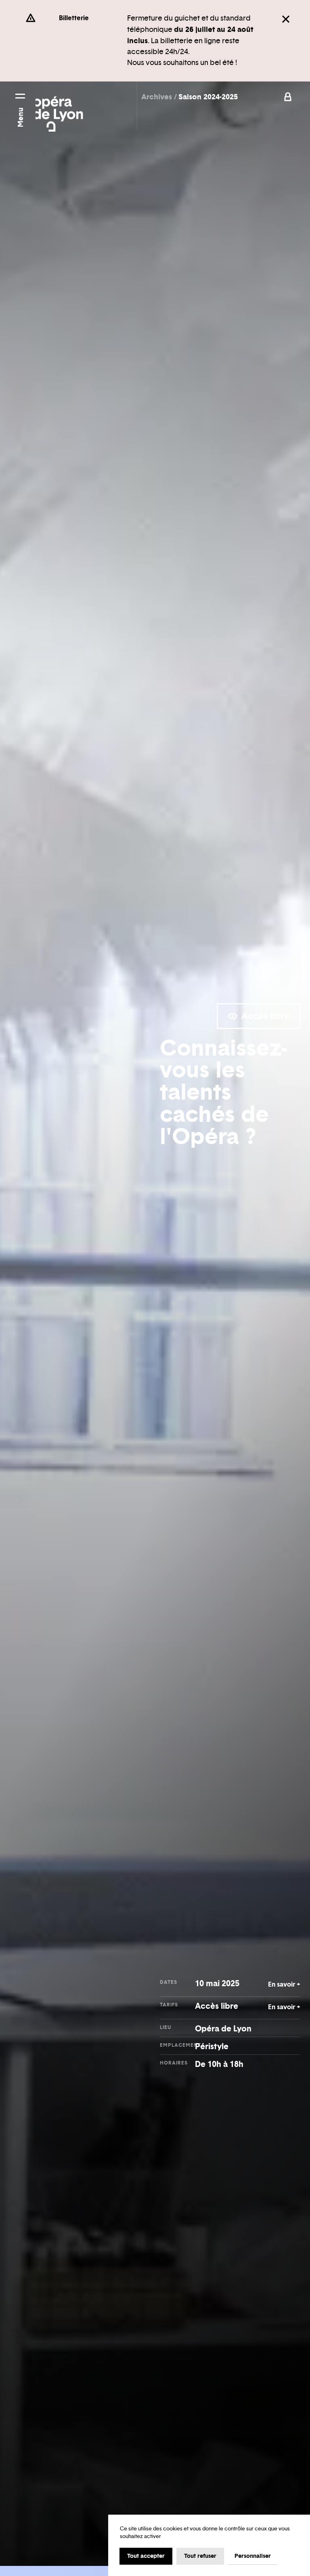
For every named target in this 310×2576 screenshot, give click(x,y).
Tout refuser (200, 2556)
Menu (20, 117)
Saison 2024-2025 (208, 97)
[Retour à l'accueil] (59, 109)
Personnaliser (253, 2556)
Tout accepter (146, 2556)
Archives (158, 97)
